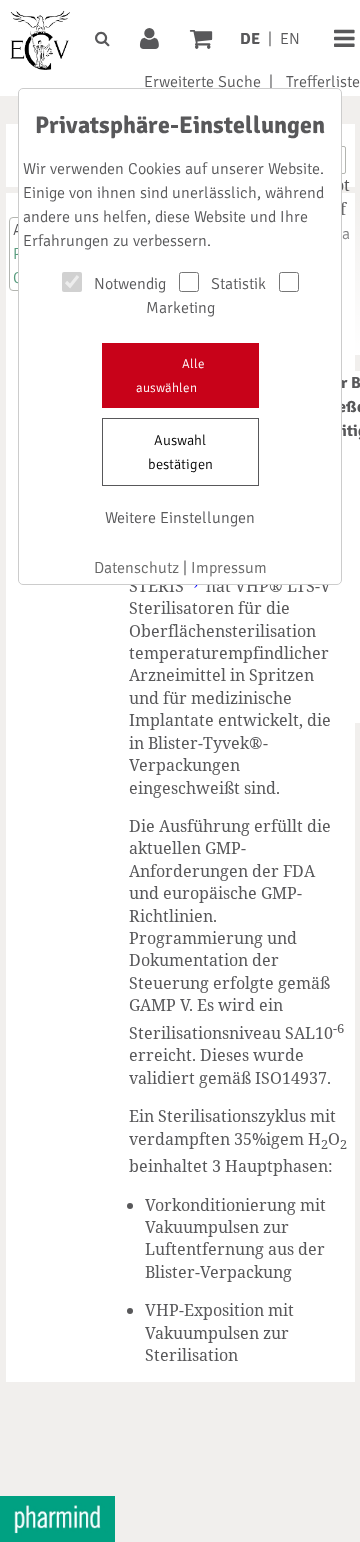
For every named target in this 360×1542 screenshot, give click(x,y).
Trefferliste (323, 82)
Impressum (229, 568)
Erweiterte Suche (202, 82)
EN (290, 39)
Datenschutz (136, 568)
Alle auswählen (170, 376)
